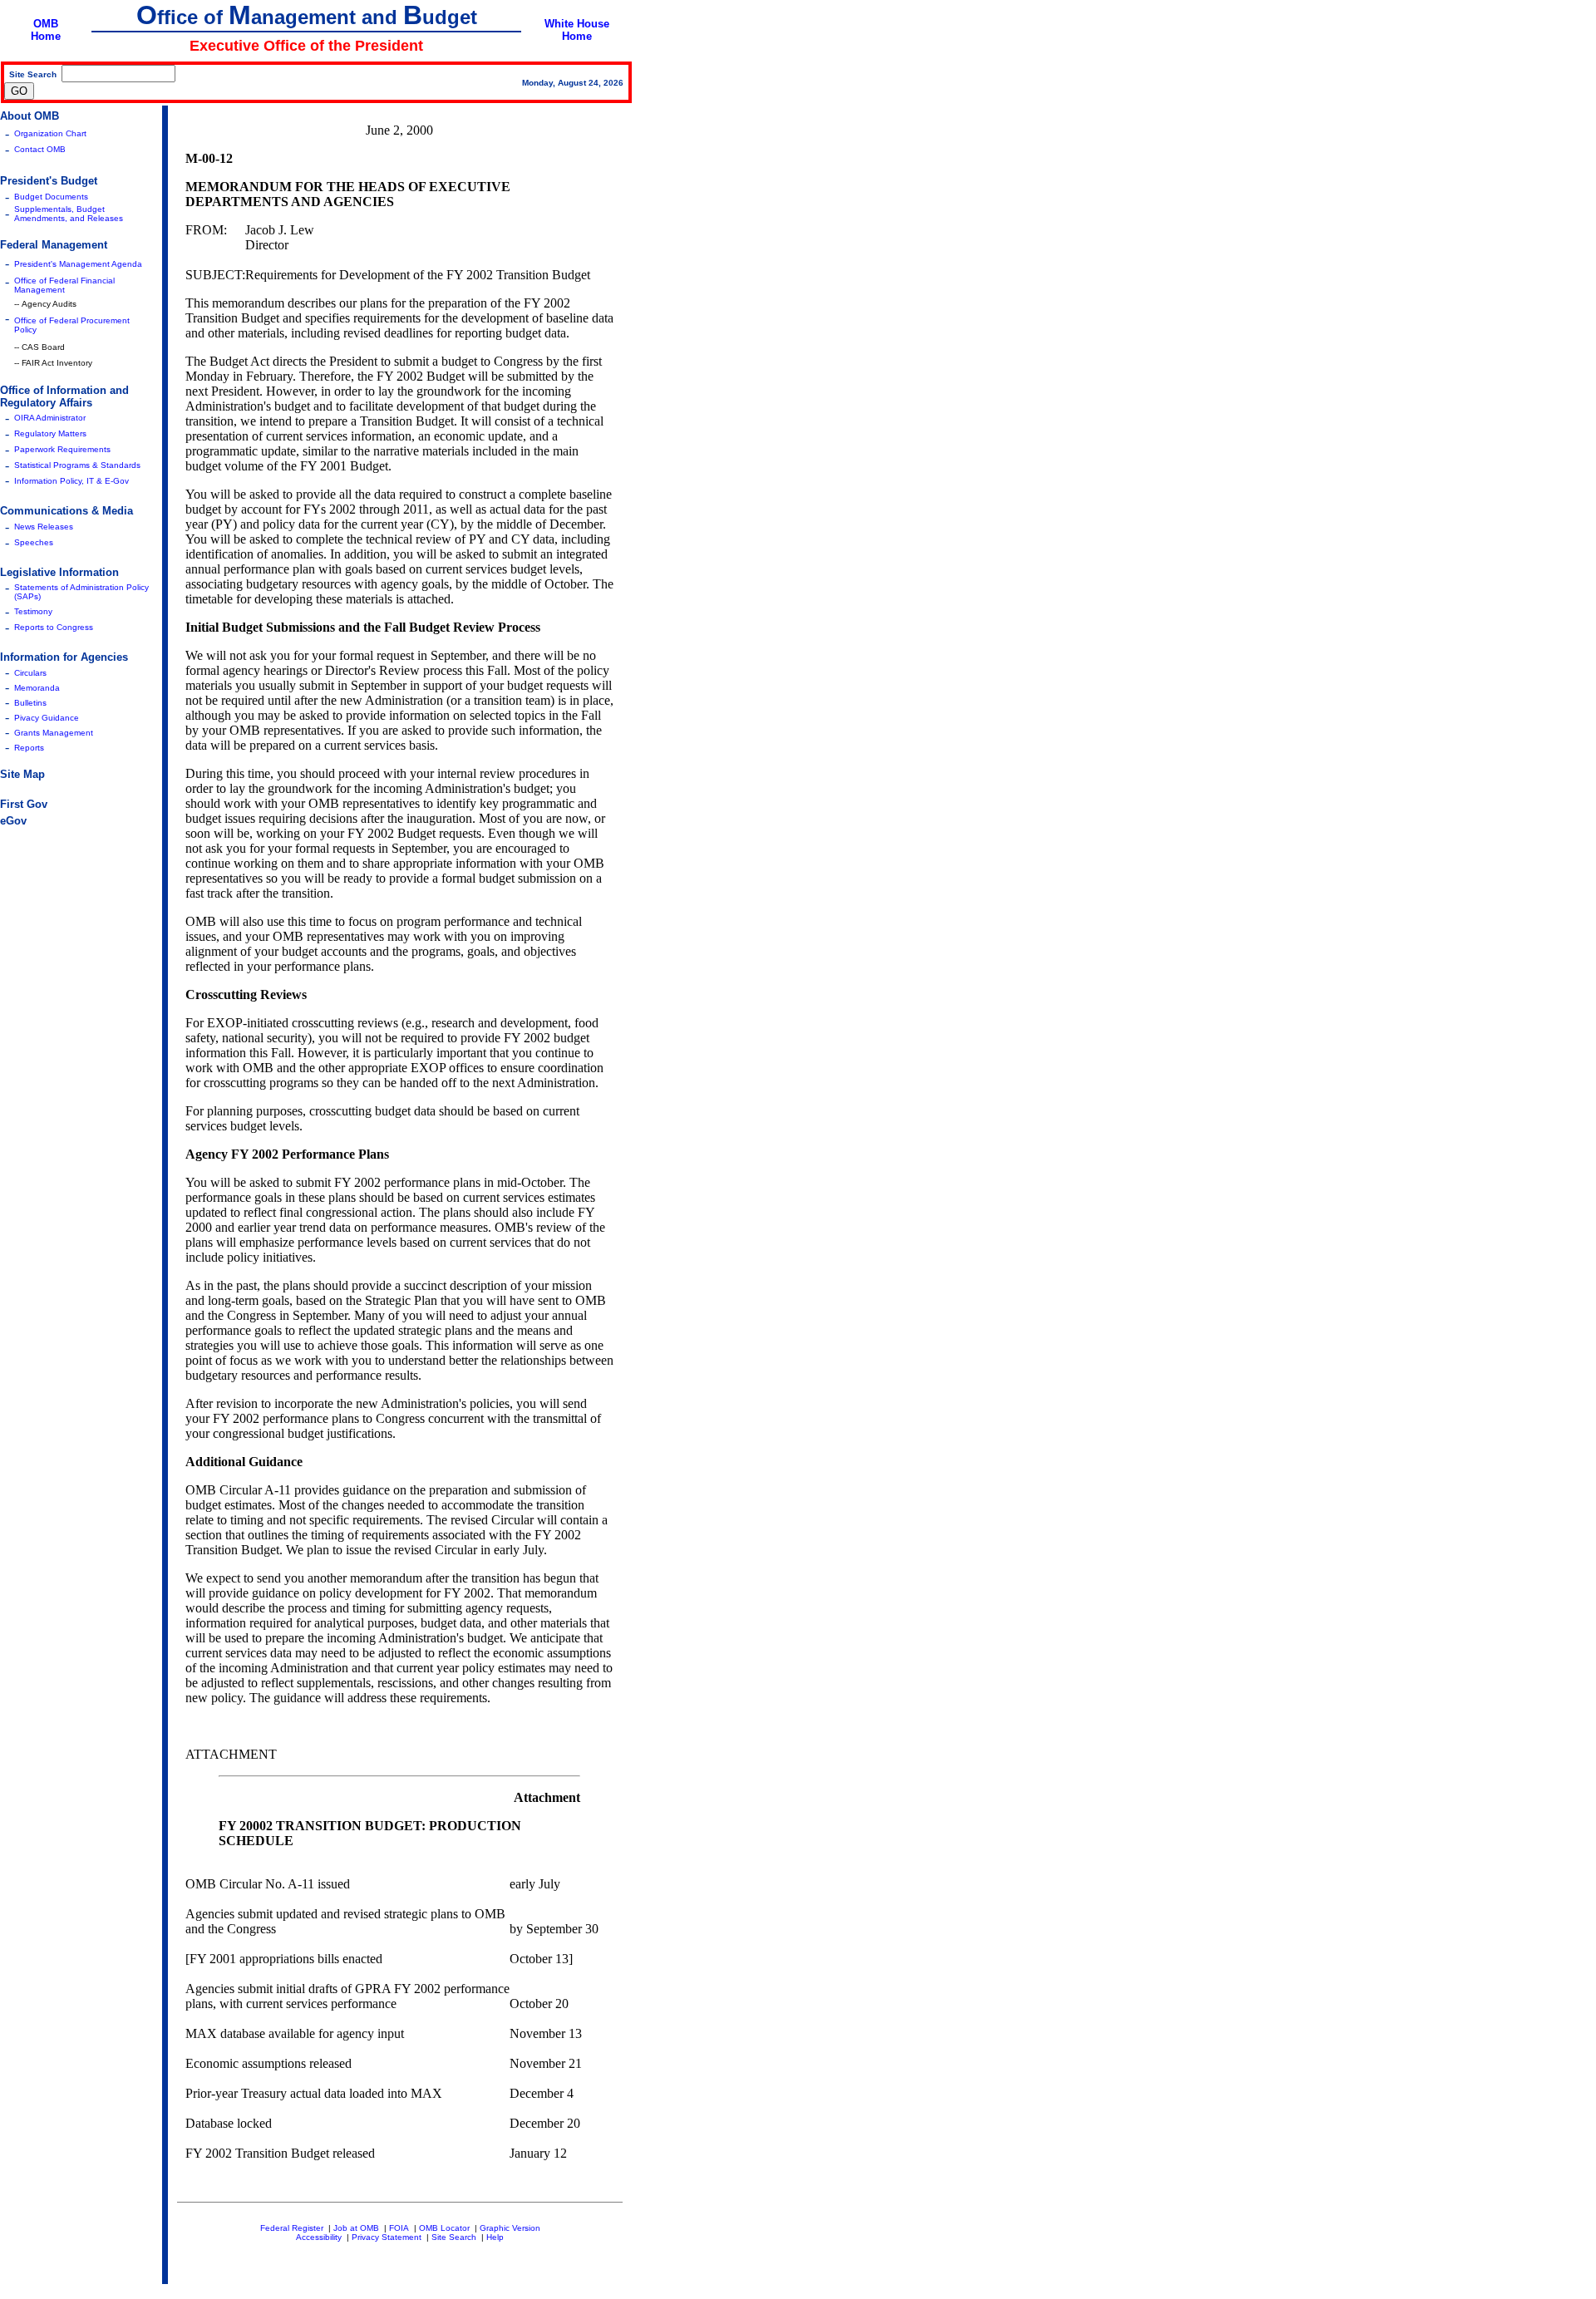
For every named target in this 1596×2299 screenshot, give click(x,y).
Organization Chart (50, 133)
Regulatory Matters (50, 433)
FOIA (399, 2228)
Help (495, 2237)
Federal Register (292, 2228)
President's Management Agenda (78, 264)
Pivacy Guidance (47, 718)
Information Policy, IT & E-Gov (71, 481)
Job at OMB (356, 2228)
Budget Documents (51, 197)
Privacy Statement (387, 2237)
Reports (29, 748)
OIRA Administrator (50, 418)
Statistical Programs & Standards (77, 465)
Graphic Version (510, 2228)
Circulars (30, 673)
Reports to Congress (54, 627)
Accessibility (319, 2237)
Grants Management (54, 733)
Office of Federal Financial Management (64, 285)
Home (46, 36)
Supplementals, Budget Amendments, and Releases (69, 214)
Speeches (34, 542)
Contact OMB (40, 149)
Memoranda (37, 688)
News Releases (44, 527)
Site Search (454, 2237)
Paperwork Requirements (62, 449)
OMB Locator (444, 2228)
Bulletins (30, 703)
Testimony (33, 611)
